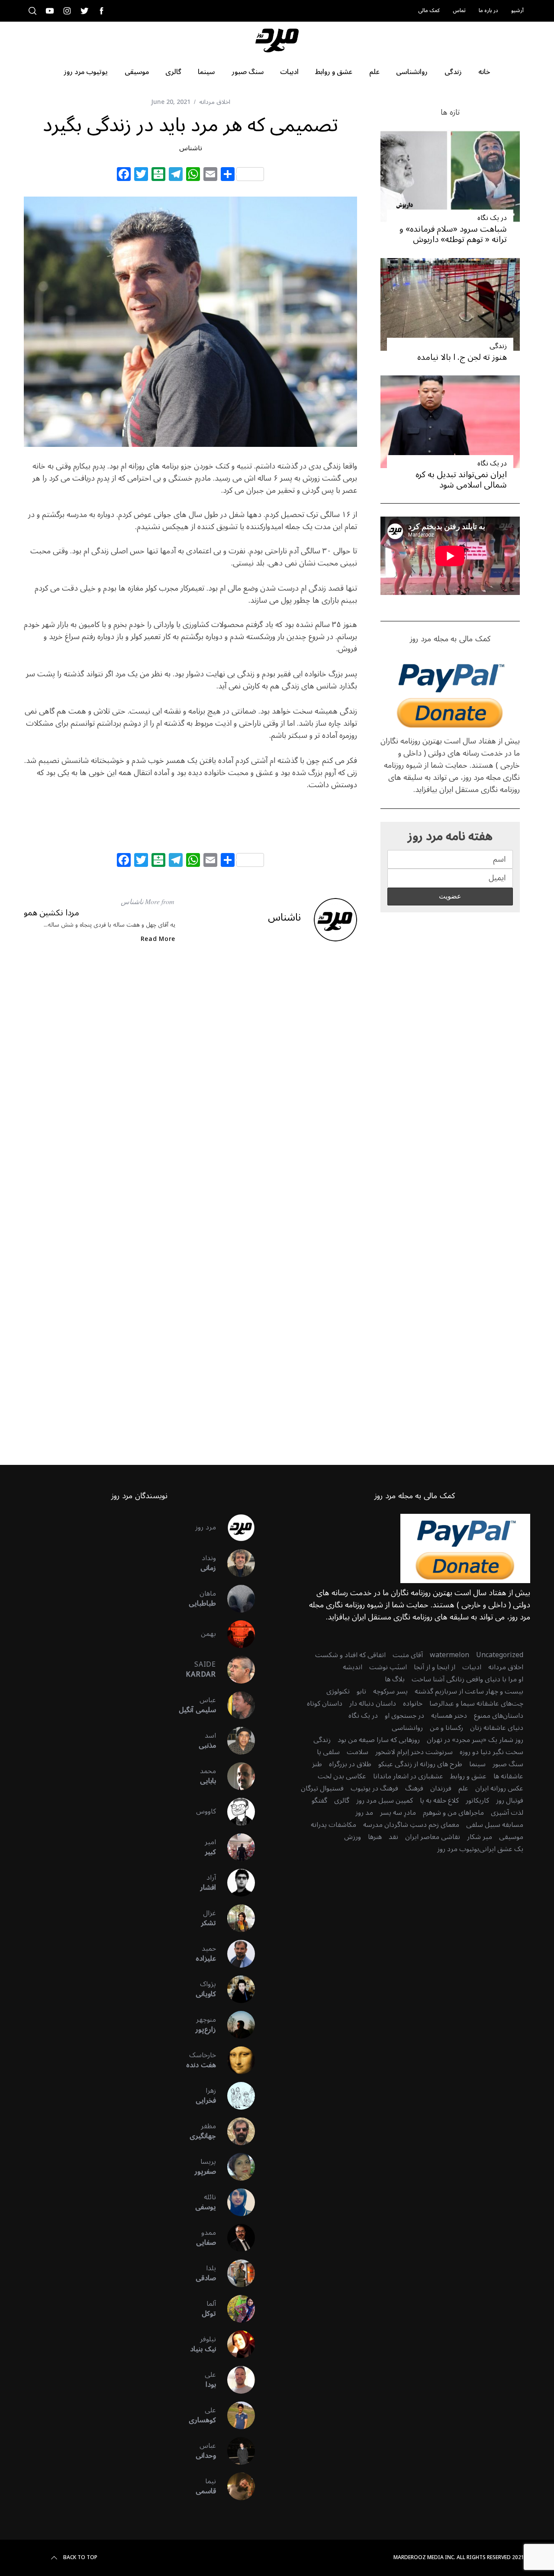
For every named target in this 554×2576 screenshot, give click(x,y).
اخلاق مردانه (215, 102)
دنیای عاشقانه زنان (497, 1728)
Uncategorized (500, 1655)
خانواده (413, 1703)
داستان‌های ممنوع (499, 1716)
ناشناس (191, 148)
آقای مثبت (408, 1655)
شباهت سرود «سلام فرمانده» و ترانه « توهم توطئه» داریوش (453, 234)
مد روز (364, 1813)
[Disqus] (190, 1091)
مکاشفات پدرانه (333, 1825)
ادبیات (472, 1667)
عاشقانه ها (508, 1776)
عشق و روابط (468, 1776)
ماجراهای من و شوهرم (453, 1813)
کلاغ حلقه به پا (439, 1800)
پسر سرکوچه (390, 1691)
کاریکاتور (477, 1800)
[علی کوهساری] (235, 2415)
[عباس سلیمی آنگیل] (235, 1705)
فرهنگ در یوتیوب (374, 1788)
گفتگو (319, 1800)
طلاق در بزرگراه (350, 1764)
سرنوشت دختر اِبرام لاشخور (414, 1752)
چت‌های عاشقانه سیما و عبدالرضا (476, 1703)
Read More (158, 939)
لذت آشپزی (507, 1813)
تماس (459, 11)
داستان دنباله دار (373, 1703)
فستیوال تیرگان (322, 1788)
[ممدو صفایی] (235, 2238)
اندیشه (353, 1667)
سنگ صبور (508, 1764)
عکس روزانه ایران (499, 1788)
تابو (361, 1691)
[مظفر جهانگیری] (235, 2131)
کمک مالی (429, 11)
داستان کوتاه (325, 1703)
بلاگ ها (395, 1679)
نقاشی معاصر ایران (433, 1837)
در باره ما (488, 11)
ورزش (353, 1837)
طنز (317, 1764)
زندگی (498, 346)
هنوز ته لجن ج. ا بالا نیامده (462, 357)
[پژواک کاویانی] (235, 1989)
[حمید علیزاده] (235, 1954)
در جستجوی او (404, 1716)
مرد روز (206, 1527)
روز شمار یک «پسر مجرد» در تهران (475, 1740)
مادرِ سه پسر (398, 1813)
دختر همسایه (449, 1716)
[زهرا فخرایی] (235, 2096)
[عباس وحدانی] (235, 2451)
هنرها (375, 1837)
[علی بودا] (235, 2380)
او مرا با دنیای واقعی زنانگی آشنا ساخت (467, 1679)
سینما (477, 1764)
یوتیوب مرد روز (458, 1849)
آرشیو (517, 11)
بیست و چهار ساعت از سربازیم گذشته (469, 1691)
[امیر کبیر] (235, 1847)
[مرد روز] (235, 1528)
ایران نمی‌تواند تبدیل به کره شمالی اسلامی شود (461, 480)
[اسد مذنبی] (235, 1741)
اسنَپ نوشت (388, 1667)
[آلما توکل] (235, 2309)
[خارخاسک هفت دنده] (235, 2060)
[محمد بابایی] (235, 1776)
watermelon (449, 1655)
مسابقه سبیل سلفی (495, 1825)
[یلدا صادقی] (235, 2273)
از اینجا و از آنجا (435, 1667)
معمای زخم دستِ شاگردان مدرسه (411, 1825)
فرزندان (441, 1788)
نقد (393, 1837)
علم (463, 1788)
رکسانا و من (446, 1728)
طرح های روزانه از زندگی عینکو (420, 1764)
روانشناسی (407, 1728)
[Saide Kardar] (235, 1670)
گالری (342, 1800)
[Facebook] (124, 175)
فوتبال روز (510, 1800)
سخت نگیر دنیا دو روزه (491, 1752)
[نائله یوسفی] (235, 2202)
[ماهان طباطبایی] (235, 1599)
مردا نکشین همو (52, 913)
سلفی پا (328, 1752)
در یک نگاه (492, 218)
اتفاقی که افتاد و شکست (350, 1655)
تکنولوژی (338, 1691)
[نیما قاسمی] (235, 2486)
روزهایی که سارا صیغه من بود (379, 1740)
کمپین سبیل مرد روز (385, 1800)
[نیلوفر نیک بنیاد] (235, 2344)
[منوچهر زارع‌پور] (235, 2025)
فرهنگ (414, 1788)
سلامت (358, 1752)
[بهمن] (235, 1634)
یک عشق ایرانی (501, 1849)
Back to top (80, 2558)
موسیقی (511, 1837)
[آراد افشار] (235, 1883)
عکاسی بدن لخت (342, 1776)
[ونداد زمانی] (235, 1563)
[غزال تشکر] (235, 1918)
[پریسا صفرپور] (235, 2167)
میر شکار (480, 1837)
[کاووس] (235, 1812)
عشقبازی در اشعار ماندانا (408, 1776)
